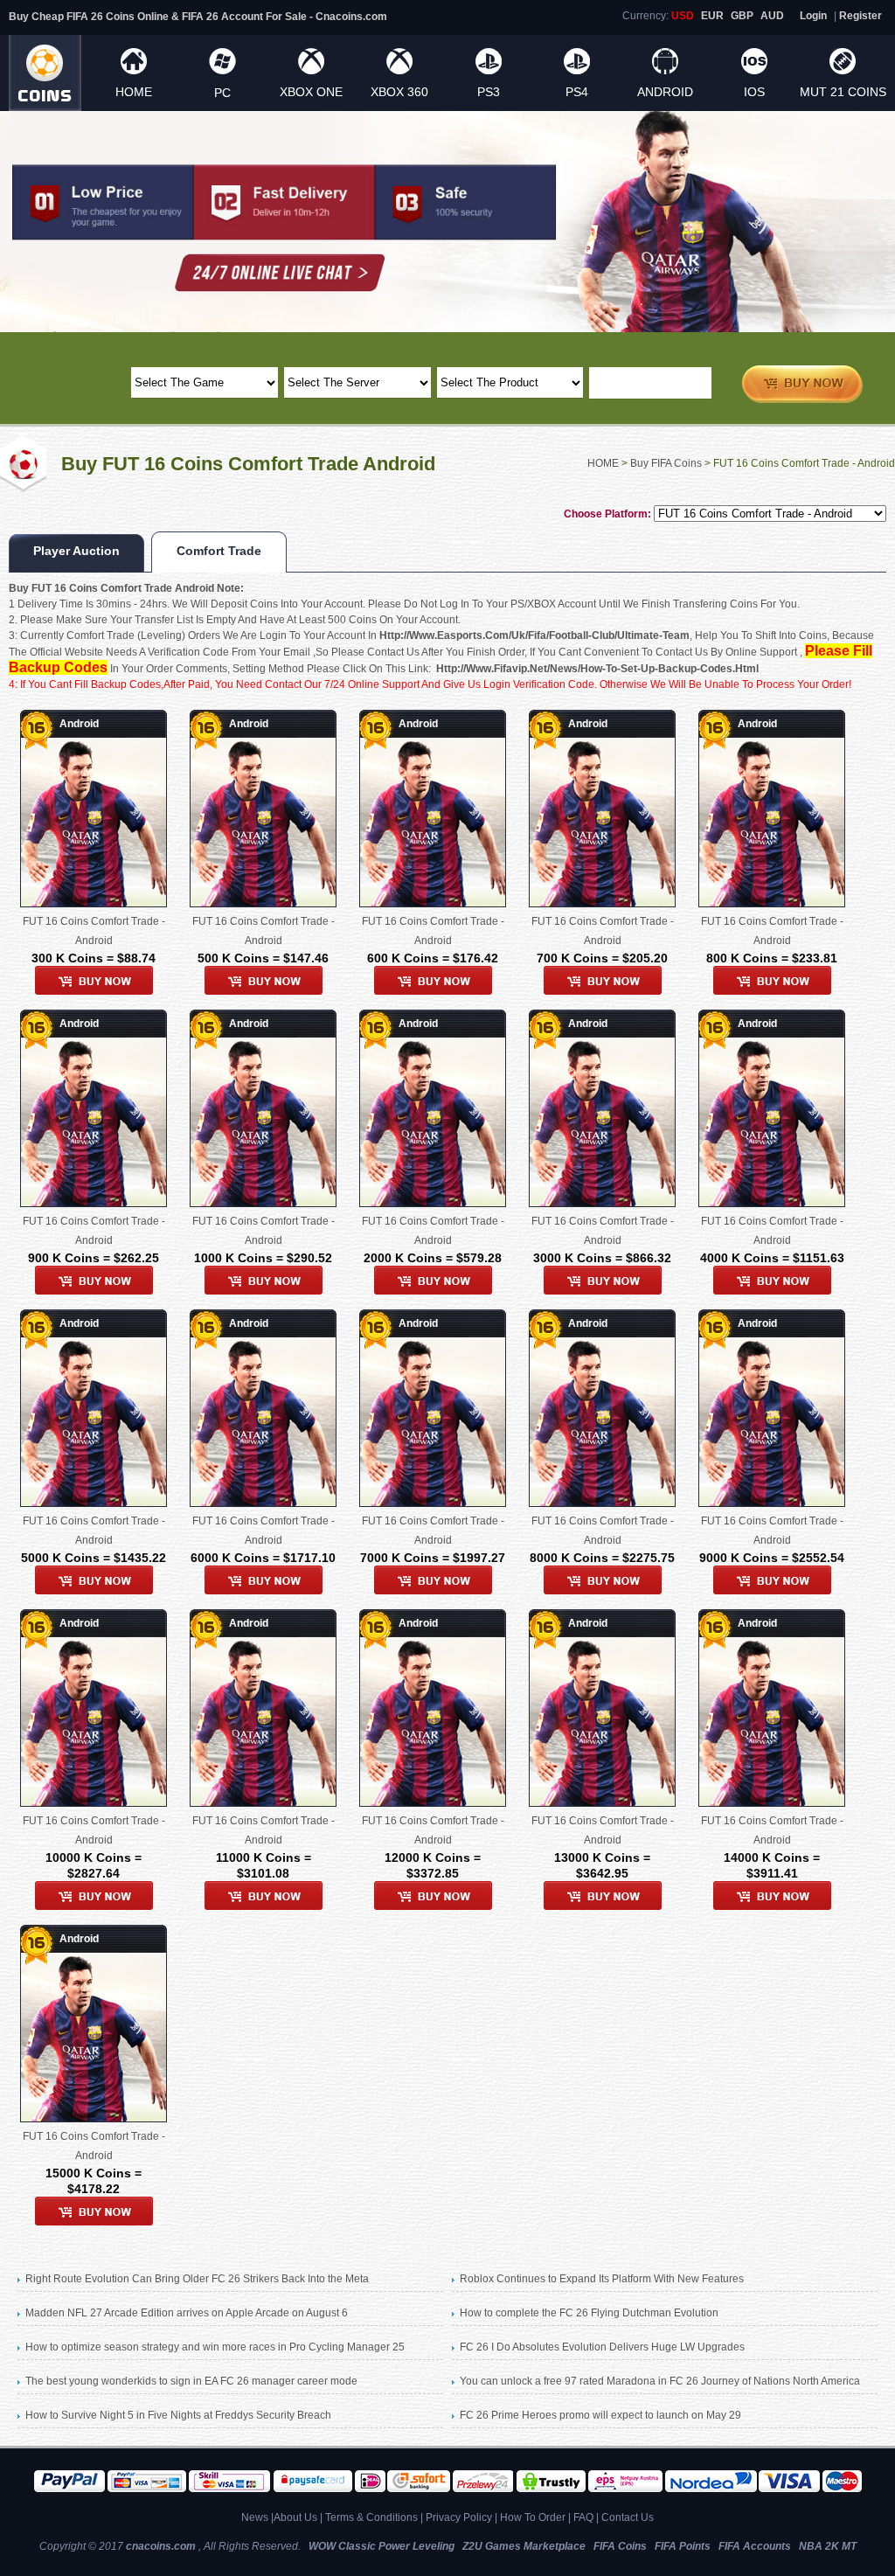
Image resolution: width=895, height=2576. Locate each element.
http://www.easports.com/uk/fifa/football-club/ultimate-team (534, 635)
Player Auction (76, 551)
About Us (295, 2517)
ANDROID (665, 92)
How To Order (533, 2517)
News (255, 2517)
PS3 (489, 92)
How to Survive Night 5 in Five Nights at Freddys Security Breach (178, 2415)
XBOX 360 (399, 92)
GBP (742, 16)
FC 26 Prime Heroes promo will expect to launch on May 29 (600, 2415)
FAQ (583, 2517)
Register (860, 16)
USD (683, 16)
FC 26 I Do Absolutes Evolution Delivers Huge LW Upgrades (602, 2347)
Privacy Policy (459, 2517)
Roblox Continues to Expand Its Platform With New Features (602, 2279)
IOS (754, 92)
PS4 (577, 92)
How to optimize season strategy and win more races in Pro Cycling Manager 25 (215, 2347)
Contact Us (628, 2517)
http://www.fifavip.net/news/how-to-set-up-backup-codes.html (597, 669)
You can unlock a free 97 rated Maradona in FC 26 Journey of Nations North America (660, 2381)
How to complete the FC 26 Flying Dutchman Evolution (589, 2313)
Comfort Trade (219, 551)
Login (813, 16)
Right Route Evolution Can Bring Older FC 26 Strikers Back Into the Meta (197, 2279)
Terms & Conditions (371, 2517)
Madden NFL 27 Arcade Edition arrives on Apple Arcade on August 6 (187, 2313)
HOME (134, 92)
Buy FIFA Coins (666, 463)
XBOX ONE (311, 92)
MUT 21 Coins (843, 92)
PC (222, 93)
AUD (772, 16)
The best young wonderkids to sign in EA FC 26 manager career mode (191, 2381)
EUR (712, 16)
